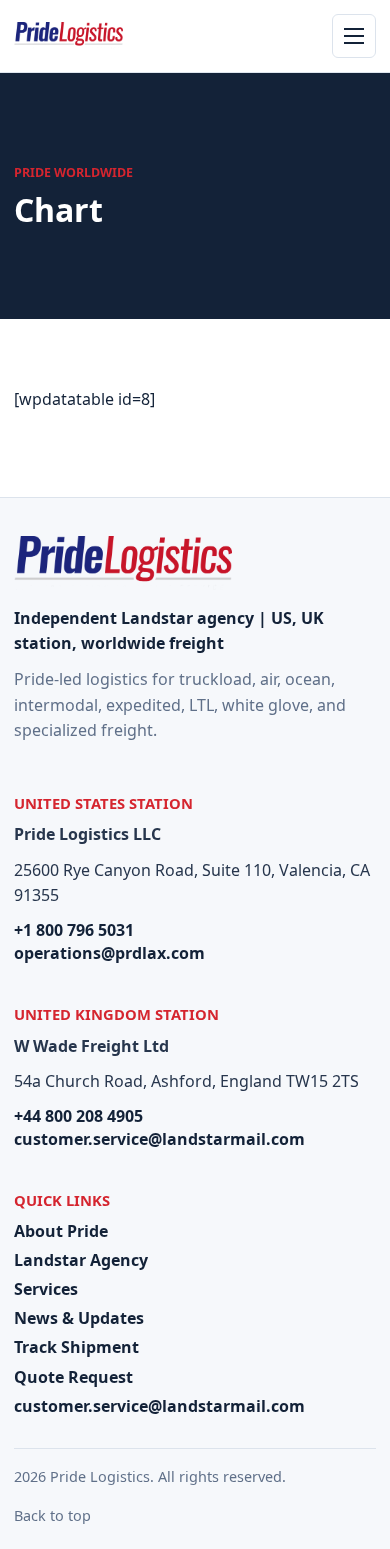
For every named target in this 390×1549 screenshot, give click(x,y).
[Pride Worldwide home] (68, 35)
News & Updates (79, 1318)
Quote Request (73, 1377)
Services (46, 1289)
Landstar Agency (81, 1260)
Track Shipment (76, 1347)
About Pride (61, 1231)
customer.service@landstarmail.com (159, 1139)
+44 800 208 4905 (78, 1116)
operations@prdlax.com (109, 953)
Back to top (52, 1515)
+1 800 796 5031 (74, 930)
